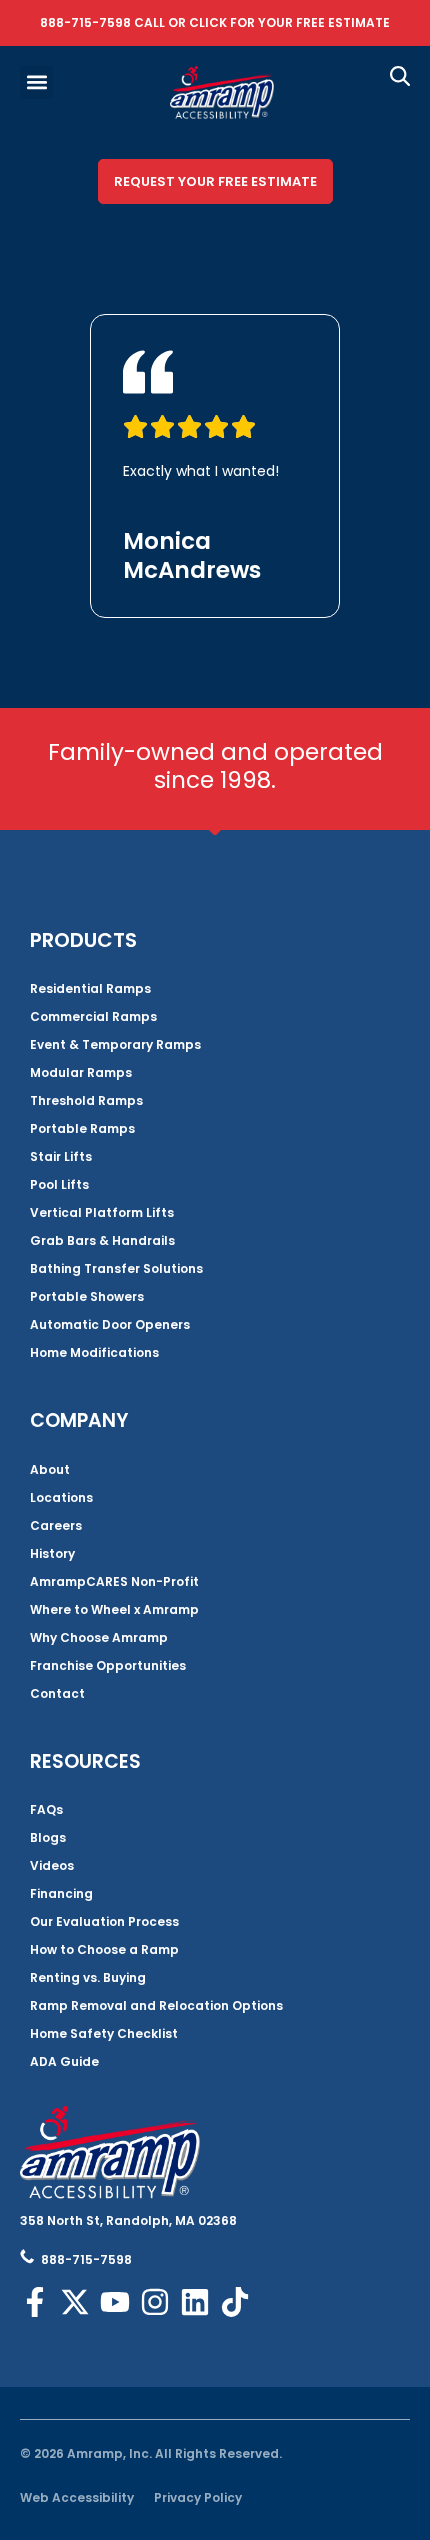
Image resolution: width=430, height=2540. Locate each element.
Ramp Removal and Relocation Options (156, 2005)
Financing (61, 1893)
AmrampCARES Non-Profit (114, 1581)
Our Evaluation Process (104, 1921)
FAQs (46, 1809)
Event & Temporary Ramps (115, 1044)
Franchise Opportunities (108, 1665)
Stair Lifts (61, 1156)
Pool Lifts (59, 1184)
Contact (57, 1693)
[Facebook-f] (35, 2302)
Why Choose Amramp (99, 1637)
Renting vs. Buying (88, 1977)
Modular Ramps (81, 1072)
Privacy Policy (198, 2497)
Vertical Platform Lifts (102, 1212)
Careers (56, 1525)
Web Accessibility (77, 2497)
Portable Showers (87, 1296)
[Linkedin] (195, 2302)
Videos (52, 1865)
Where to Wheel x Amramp (114, 1609)
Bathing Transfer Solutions (116, 1268)
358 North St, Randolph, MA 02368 (128, 2220)
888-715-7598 (85, 22)
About (50, 1469)
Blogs (48, 1837)
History (52, 1553)
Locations (61, 1497)
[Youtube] (115, 2302)
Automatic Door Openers (110, 1324)
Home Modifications (94, 1352)
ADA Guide (64, 2061)
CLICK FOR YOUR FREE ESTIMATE (289, 22)
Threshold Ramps (86, 1100)
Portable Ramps (82, 1128)
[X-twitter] (75, 2302)
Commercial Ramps (93, 1016)
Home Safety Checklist (104, 2033)
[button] (36, 82)
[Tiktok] (235, 2302)
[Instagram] (155, 2302)
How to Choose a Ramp (104, 1949)
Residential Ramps (90, 988)
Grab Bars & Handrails (102, 1240)
